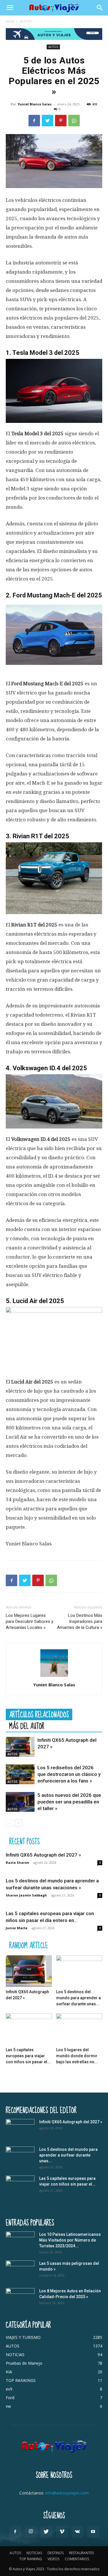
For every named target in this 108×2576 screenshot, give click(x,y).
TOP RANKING (31, 2559)
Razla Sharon (17, 1862)
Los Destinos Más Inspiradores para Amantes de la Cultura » (80, 1621)
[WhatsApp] (74, 121)
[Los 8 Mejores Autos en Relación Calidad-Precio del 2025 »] (20, 2298)
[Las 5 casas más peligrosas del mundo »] (20, 2271)
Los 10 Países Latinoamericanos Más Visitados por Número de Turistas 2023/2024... (70, 2240)
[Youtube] (93, 2532)
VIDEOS (53, 2559)
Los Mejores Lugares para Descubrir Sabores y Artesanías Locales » (30, 1621)
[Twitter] (48, 121)
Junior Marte (17, 1928)
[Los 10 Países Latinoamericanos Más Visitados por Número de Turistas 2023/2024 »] (20, 2242)
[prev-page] (9, 1823)
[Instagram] (31, 2532)
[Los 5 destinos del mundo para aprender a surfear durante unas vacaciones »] (79, 1971)
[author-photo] (54, 1677)
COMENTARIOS (77, 2559)
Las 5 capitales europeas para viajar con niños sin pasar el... (28, 2056)
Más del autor (27, 1726)
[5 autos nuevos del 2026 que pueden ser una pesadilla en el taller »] (20, 1802)
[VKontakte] (77, 2532)
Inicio (10, 21)
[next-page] (19, 1823)
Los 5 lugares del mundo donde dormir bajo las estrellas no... (77, 2056)
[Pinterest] (61, 121)
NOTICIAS (34, 2553)
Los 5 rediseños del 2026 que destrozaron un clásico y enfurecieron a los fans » (69, 1774)
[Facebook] (34, 121)
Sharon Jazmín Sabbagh (26, 1895)
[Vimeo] (62, 2532)
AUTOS (26, 21)
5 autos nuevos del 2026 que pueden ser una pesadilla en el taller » (69, 1802)
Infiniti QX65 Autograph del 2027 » (43, 1855)
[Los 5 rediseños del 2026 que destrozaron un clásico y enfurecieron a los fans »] (20, 1774)
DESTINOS (56, 2553)
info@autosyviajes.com (67, 2493)
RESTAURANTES (82, 2553)
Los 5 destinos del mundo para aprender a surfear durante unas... (78, 1998)
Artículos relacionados (39, 1714)
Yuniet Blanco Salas (35, 104)
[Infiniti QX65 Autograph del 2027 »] (20, 1747)
